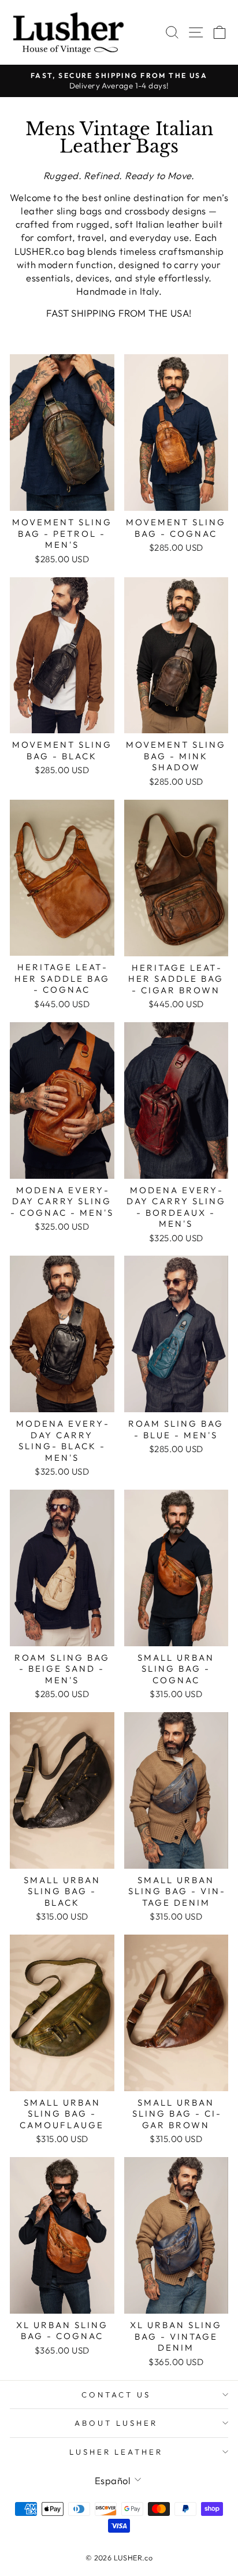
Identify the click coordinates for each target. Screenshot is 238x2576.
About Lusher (116, 2423)
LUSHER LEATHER (116, 2452)
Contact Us (116, 2395)
